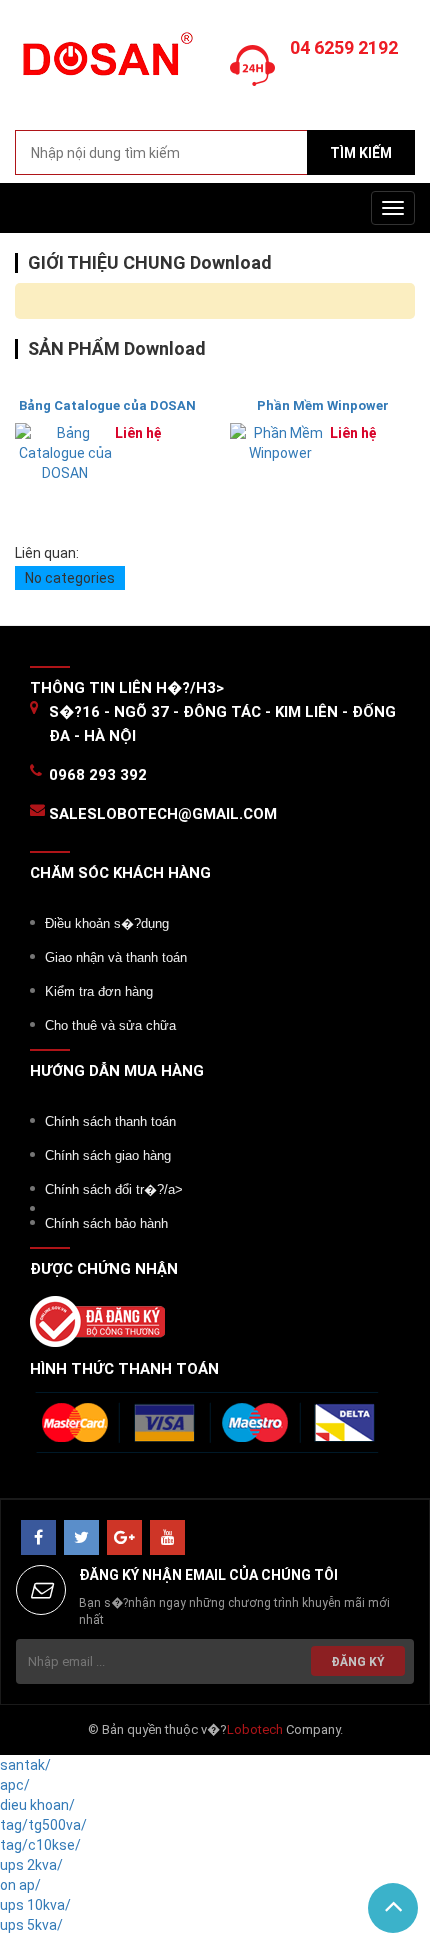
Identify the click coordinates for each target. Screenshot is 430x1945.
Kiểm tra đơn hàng (99, 991)
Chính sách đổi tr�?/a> (114, 1189)
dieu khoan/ (37, 1805)
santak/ (25, 1765)
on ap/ (20, 1885)
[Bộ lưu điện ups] (105, 63)
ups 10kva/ (35, 1905)
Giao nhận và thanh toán (116, 957)
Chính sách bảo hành (106, 1223)
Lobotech (255, 1729)
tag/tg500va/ (43, 1825)
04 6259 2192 (344, 47)
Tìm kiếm (361, 153)
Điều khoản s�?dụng (107, 923)
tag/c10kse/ (40, 1845)
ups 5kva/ (31, 1925)
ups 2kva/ (31, 1865)
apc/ (15, 1785)
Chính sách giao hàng (108, 1155)
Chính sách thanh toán (110, 1121)
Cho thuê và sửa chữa (110, 1025)
